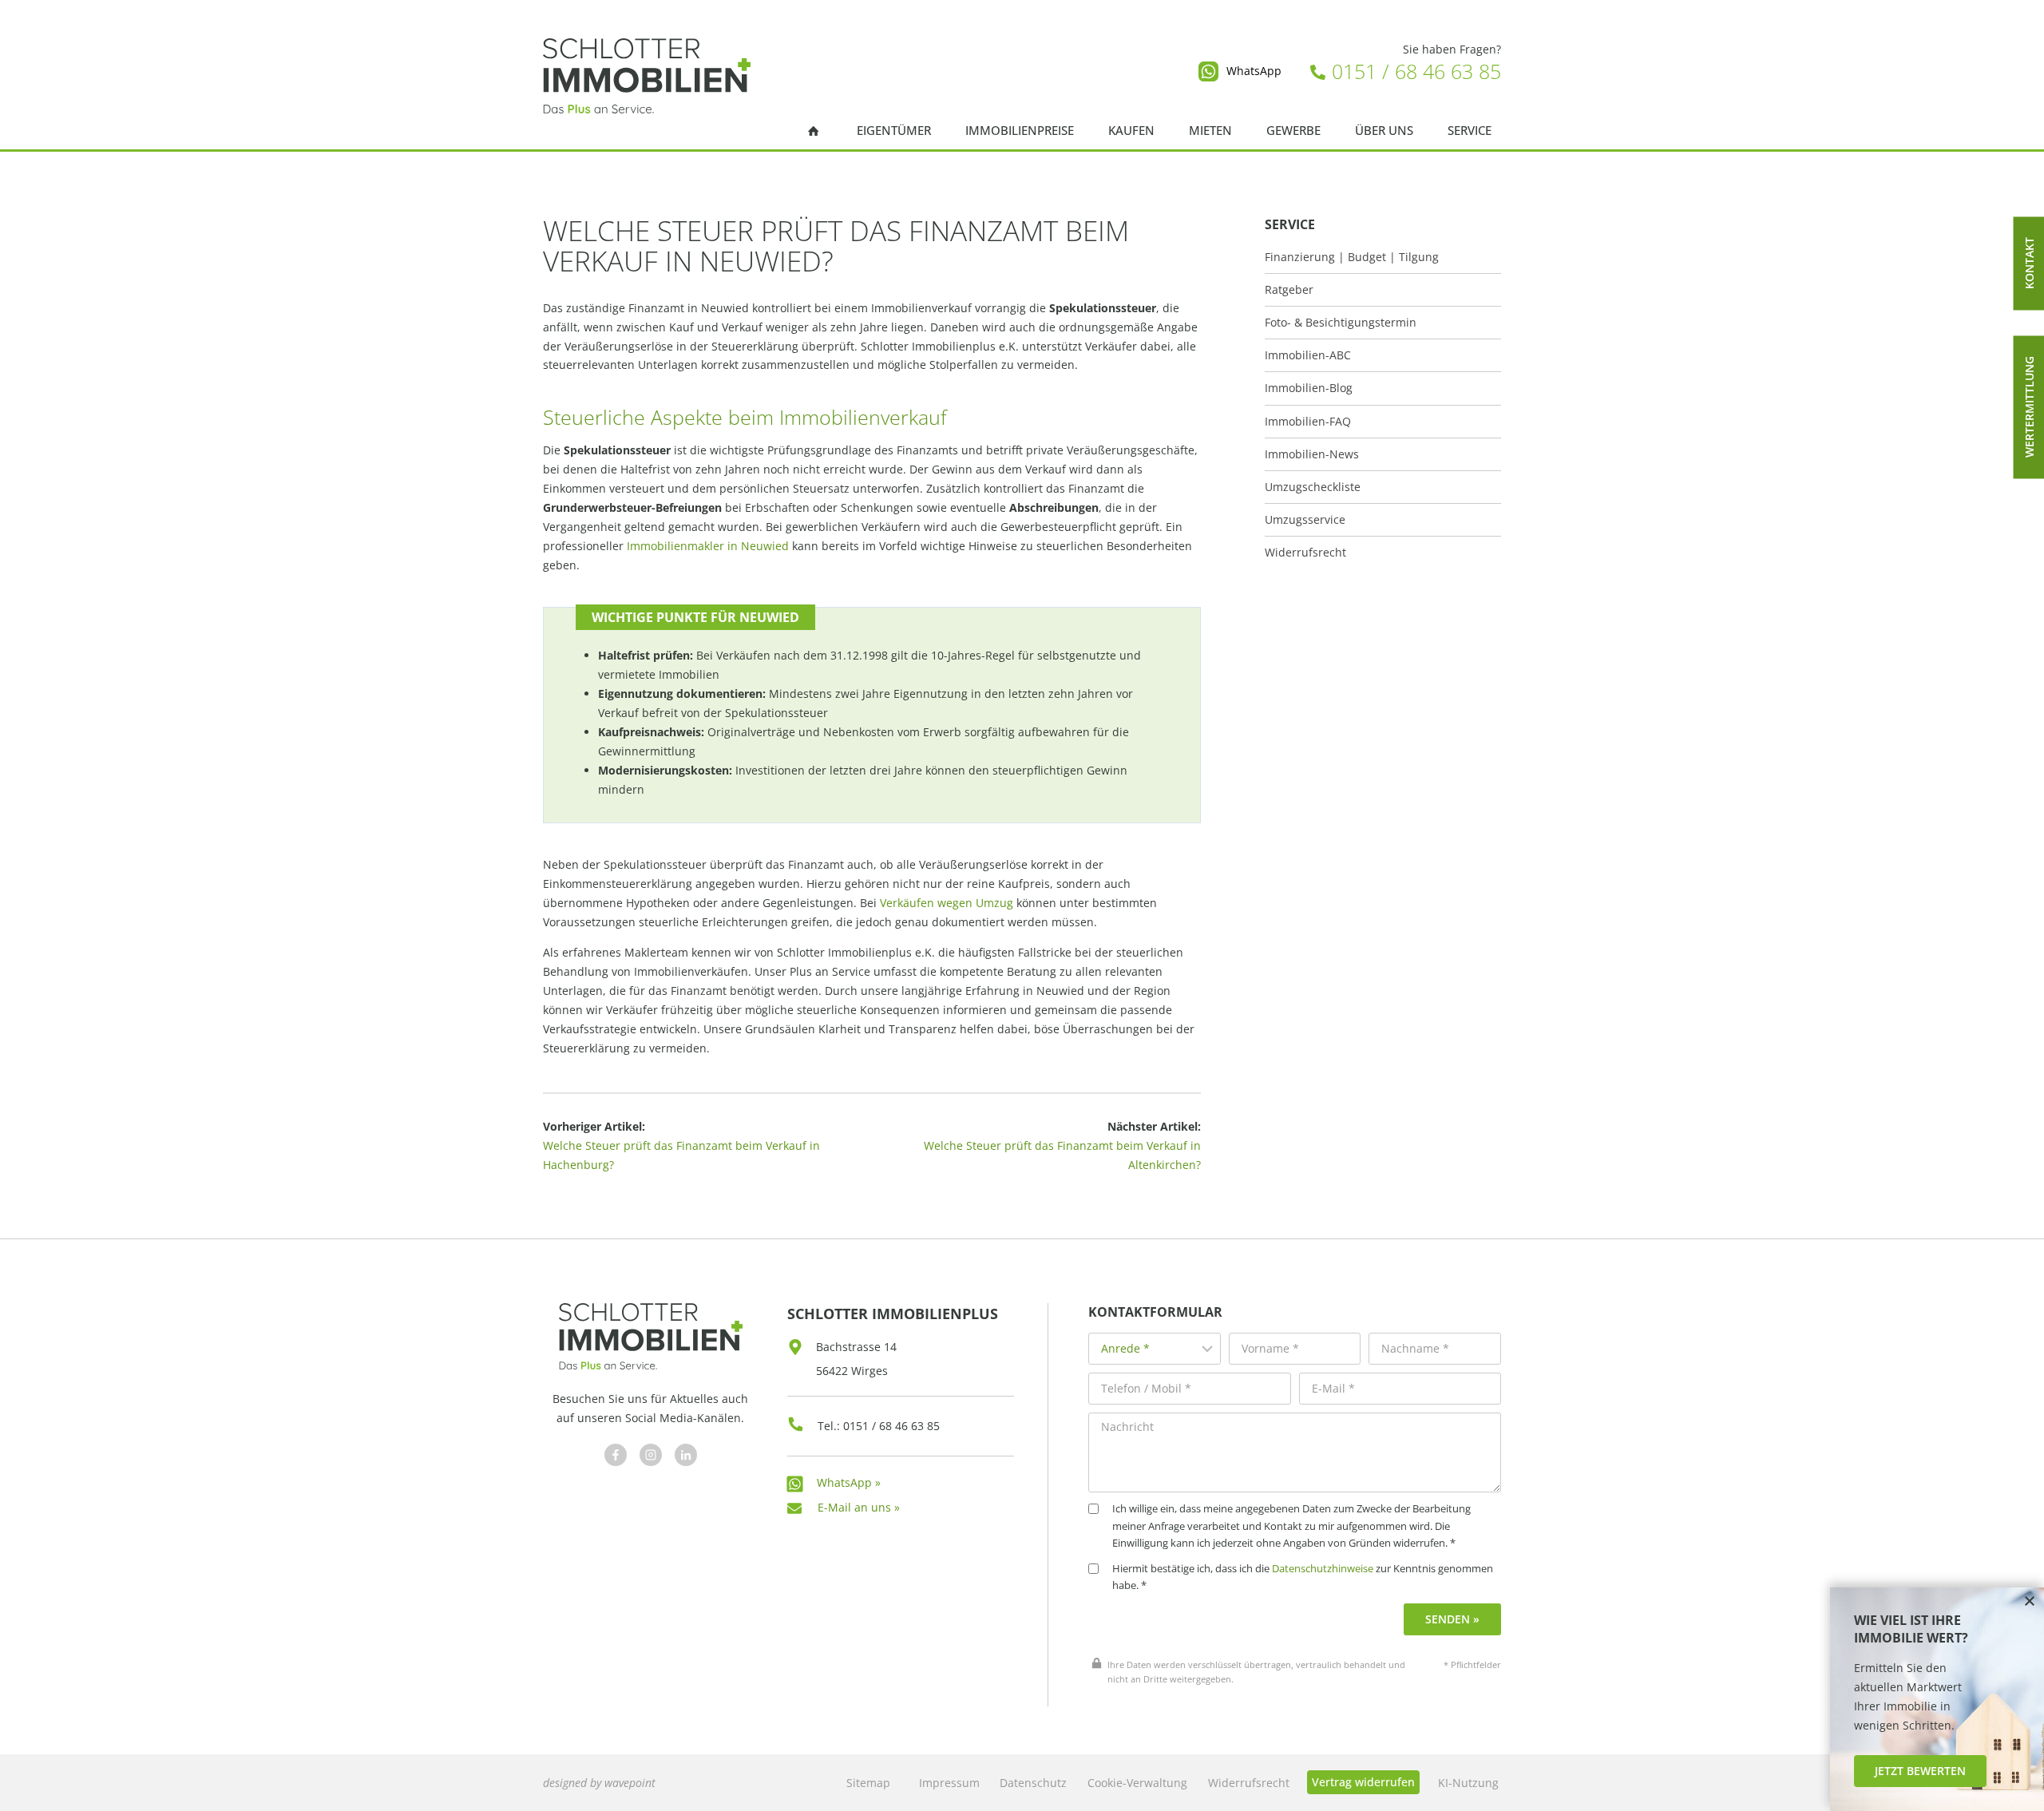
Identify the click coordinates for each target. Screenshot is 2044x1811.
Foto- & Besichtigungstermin (1341, 323)
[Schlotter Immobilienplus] (647, 76)
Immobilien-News (1312, 454)
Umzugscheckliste (1313, 487)
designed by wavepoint (599, 1783)
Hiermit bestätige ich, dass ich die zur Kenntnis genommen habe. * (1303, 1577)
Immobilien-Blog (1309, 388)
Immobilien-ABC (1308, 355)
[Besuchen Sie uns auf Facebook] (616, 1455)
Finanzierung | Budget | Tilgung (1352, 257)
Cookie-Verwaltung (1137, 1783)
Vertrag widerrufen (1363, 1782)
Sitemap (868, 1783)
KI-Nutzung (1468, 1783)
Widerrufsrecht (1305, 553)
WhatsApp (1254, 71)
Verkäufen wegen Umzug (947, 903)
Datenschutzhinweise (1323, 1569)
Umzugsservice (1305, 520)
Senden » (1452, 1619)
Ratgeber (1289, 290)
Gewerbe (1293, 131)
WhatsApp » (849, 1482)
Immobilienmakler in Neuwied (708, 546)
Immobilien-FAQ (1308, 422)
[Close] (2030, 1602)
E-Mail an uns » (859, 1507)
